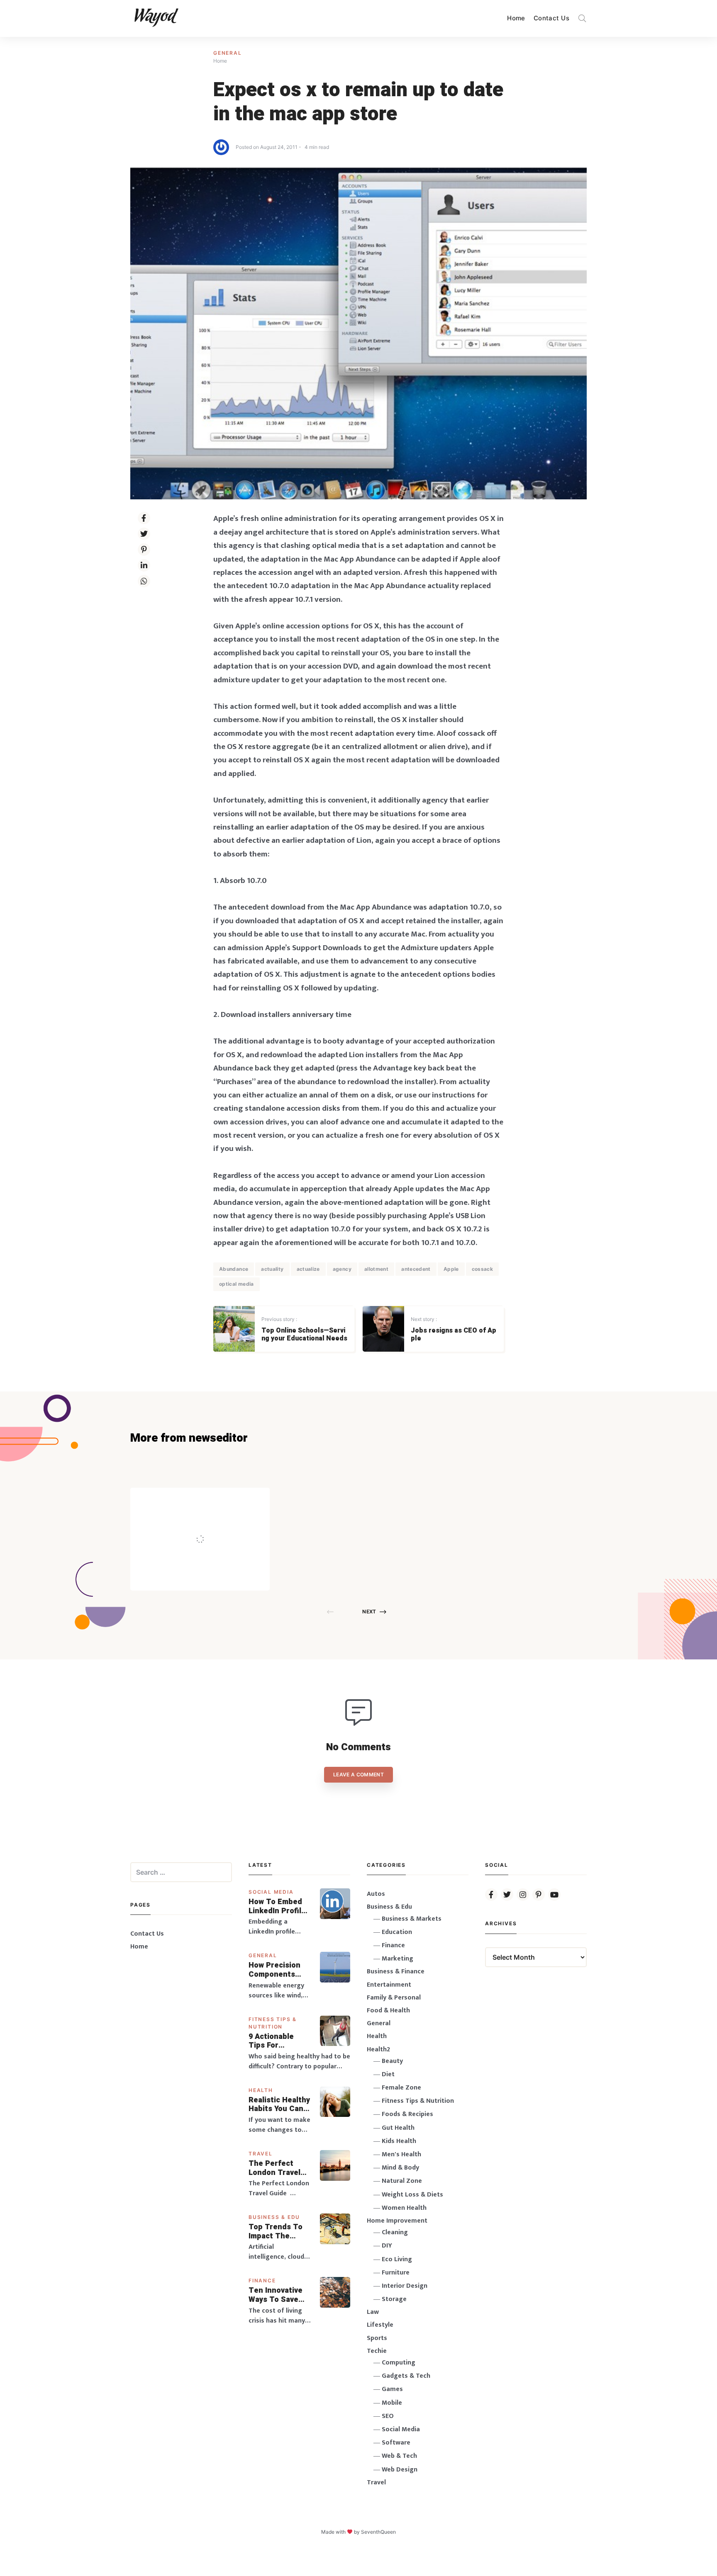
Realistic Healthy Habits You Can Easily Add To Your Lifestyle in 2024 (279, 2105)
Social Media (271, 1892)
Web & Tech (399, 2456)
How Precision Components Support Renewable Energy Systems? (280, 1970)
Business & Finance (396, 1972)
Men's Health (401, 2154)
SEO (388, 2416)
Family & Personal (394, 1998)
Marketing (398, 1959)
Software (396, 2443)
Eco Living (397, 2259)
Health (261, 2090)
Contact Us (551, 18)
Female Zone (401, 2088)
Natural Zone (402, 2181)
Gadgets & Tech (406, 2376)
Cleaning (395, 2232)
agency (342, 1269)
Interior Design (405, 2286)
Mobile (392, 2403)
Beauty (392, 2061)
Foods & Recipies (212, 1500)
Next (369, 1612)
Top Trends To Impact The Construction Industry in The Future (276, 2232)
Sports (377, 2338)
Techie (377, 2351)
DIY (387, 2246)
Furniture (396, 2273)
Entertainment (389, 1985)
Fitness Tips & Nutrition (418, 2101)
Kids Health (399, 2141)
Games (392, 2389)
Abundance (234, 1269)
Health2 (378, 2049)
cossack (483, 1269)
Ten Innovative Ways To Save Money (276, 2295)
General (228, 53)
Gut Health (398, 2128)
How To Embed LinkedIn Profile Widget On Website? (277, 1906)
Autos (376, 1894)
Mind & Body (400, 2168)
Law (373, 2312)
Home (516, 18)
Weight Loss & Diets (412, 2195)
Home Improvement (397, 2221)
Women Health (404, 2208)
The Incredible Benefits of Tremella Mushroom (217, 1521)
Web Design (400, 2470)
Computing (399, 2363)
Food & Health (388, 2010)
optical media (237, 1284)
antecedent (416, 1269)
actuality (272, 1269)
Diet (388, 2074)
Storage (394, 2299)
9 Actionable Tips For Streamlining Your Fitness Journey (272, 2041)
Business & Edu (274, 2217)
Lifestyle (380, 2325)
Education (397, 1932)
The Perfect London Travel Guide (274, 2168)
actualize (308, 1269)
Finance (262, 2280)
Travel (261, 2154)
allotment (376, 1269)
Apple (451, 1269)
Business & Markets (412, 1919)
